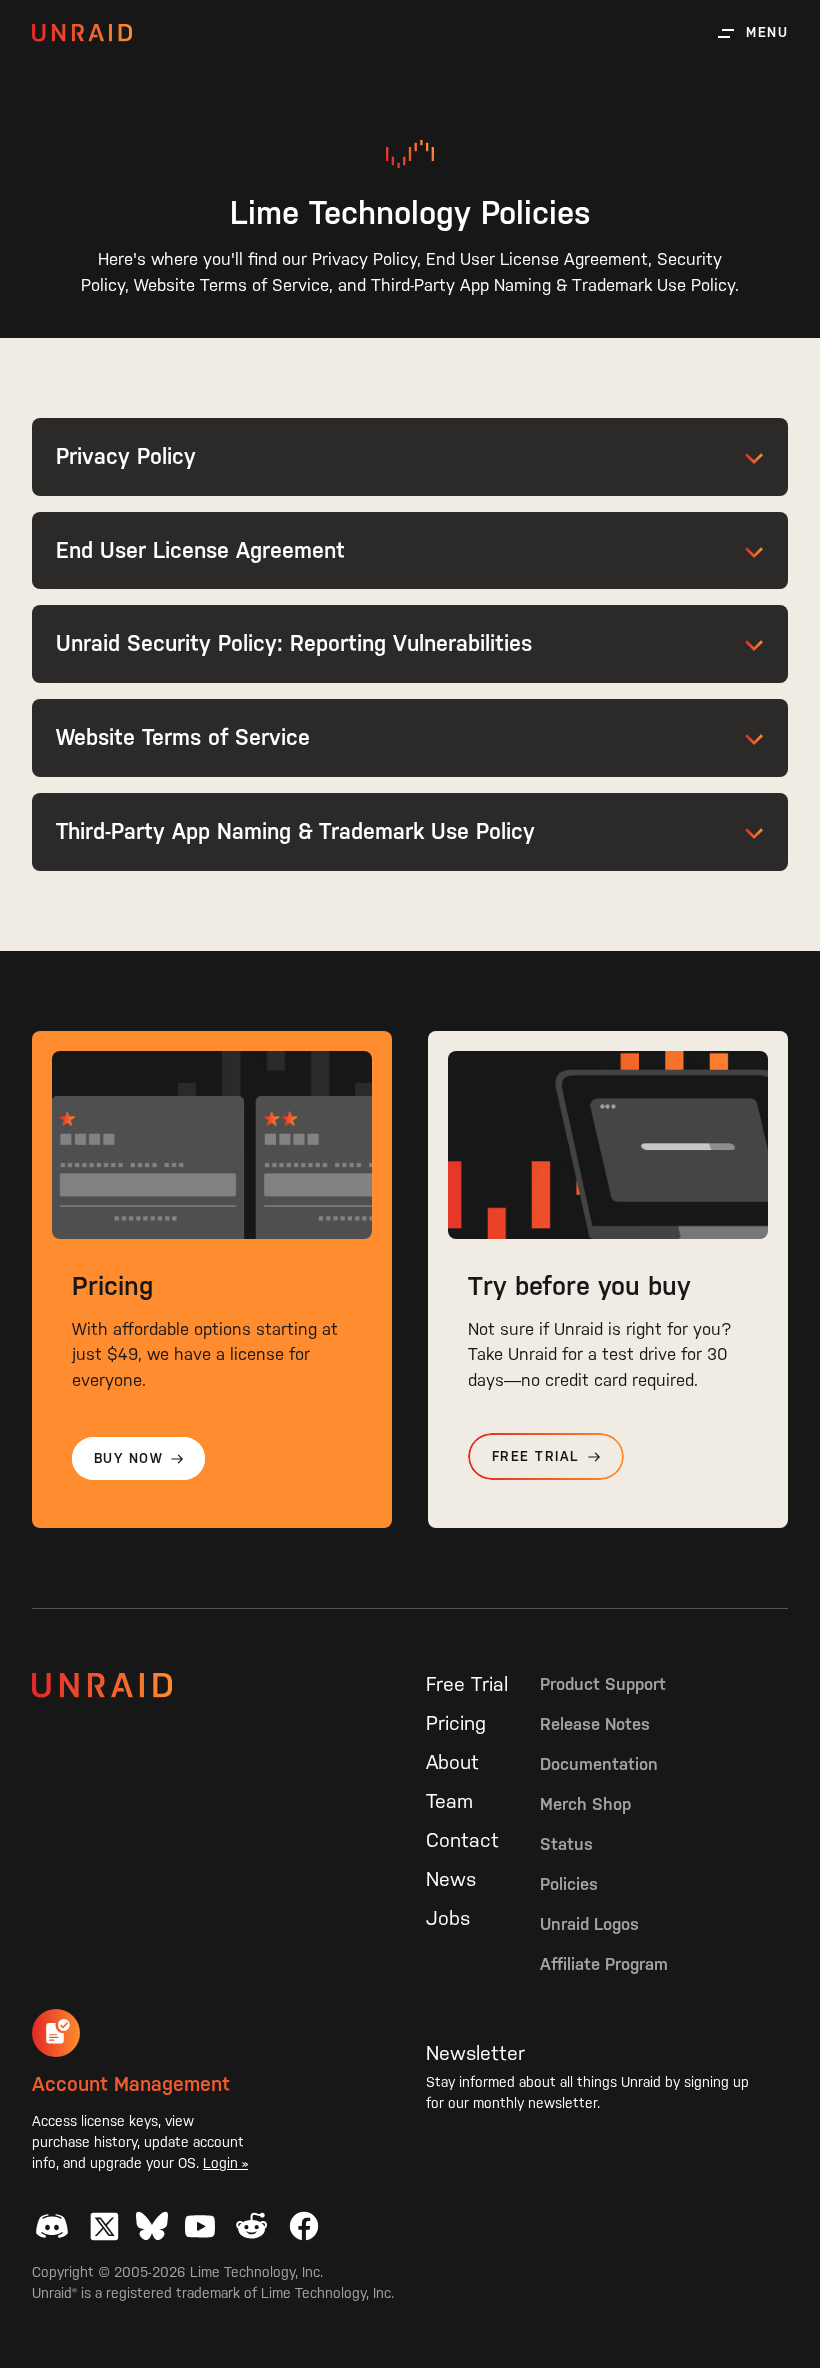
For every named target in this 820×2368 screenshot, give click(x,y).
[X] (104, 2226)
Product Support (603, 1684)
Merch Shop (585, 1804)
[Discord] (52, 2226)
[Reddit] (252, 2226)
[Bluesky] (152, 2226)
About (452, 1762)
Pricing (456, 1723)
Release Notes (595, 1724)
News (451, 1879)
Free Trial (536, 1456)
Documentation (599, 1764)
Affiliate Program (604, 1964)
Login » (225, 2163)
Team (449, 1801)
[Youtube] (200, 2226)
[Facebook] (304, 2226)
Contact (462, 1840)
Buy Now (128, 1458)
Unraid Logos (589, 1924)
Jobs (448, 1918)
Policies (569, 1884)
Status (566, 1844)
